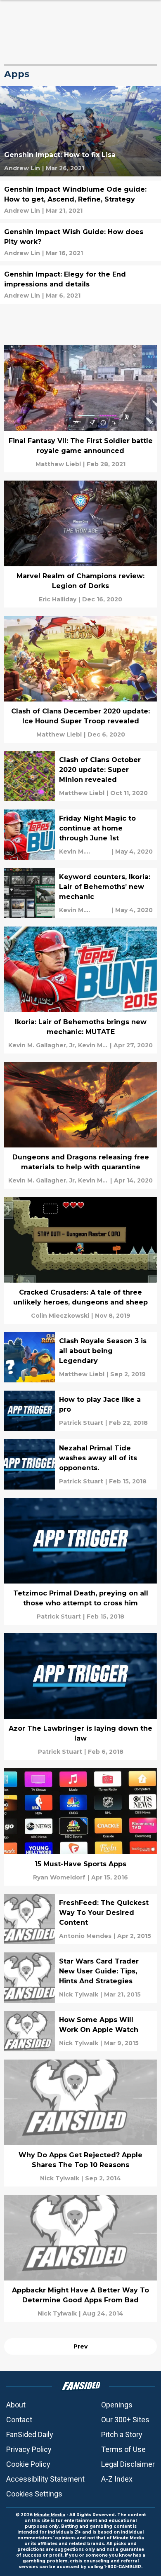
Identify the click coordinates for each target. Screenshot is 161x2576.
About (16, 2405)
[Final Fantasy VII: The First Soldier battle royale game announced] (80, 408)
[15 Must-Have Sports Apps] (80, 1827)
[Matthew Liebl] (58, 464)
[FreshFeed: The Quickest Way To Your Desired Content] (80, 1919)
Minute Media (50, 2515)
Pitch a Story (122, 2434)
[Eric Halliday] (58, 599)
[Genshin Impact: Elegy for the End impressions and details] (80, 285)
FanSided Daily (30, 2434)
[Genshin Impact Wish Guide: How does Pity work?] (80, 242)
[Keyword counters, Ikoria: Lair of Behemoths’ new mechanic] (80, 893)
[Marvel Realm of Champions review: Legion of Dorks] (80, 544)
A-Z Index (117, 2479)
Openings (117, 2405)
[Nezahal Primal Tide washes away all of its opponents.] (80, 1464)
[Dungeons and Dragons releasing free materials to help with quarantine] (80, 1125)
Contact (19, 2420)
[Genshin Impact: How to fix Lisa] (80, 131)
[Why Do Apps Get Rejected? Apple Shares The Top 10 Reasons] (80, 2123)
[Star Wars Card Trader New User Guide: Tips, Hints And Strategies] (80, 1978)
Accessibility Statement (45, 2479)
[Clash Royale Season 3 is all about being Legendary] (80, 1357)
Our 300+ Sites (125, 2420)
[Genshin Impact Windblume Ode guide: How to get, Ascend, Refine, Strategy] (80, 200)
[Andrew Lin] (22, 168)
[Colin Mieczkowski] (60, 1316)
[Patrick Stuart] (81, 1423)
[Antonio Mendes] (85, 1936)
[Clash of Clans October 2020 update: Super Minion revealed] (80, 776)
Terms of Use (123, 2449)
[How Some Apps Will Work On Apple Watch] (80, 2031)
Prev (80, 2346)
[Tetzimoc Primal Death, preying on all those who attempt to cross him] (80, 1561)
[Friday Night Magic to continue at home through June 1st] (80, 835)
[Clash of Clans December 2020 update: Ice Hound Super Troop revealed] (80, 679)
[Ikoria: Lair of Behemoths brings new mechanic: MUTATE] (80, 990)
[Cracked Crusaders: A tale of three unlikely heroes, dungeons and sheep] (80, 1260)
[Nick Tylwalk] (79, 1994)
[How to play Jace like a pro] (80, 1411)
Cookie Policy (28, 2464)
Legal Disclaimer (128, 2464)
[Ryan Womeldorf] (59, 1877)
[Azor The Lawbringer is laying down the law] (80, 1696)
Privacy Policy (29, 2449)
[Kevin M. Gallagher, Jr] (84, 852)
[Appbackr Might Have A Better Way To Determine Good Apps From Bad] (80, 2258)
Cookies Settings (34, 2494)
